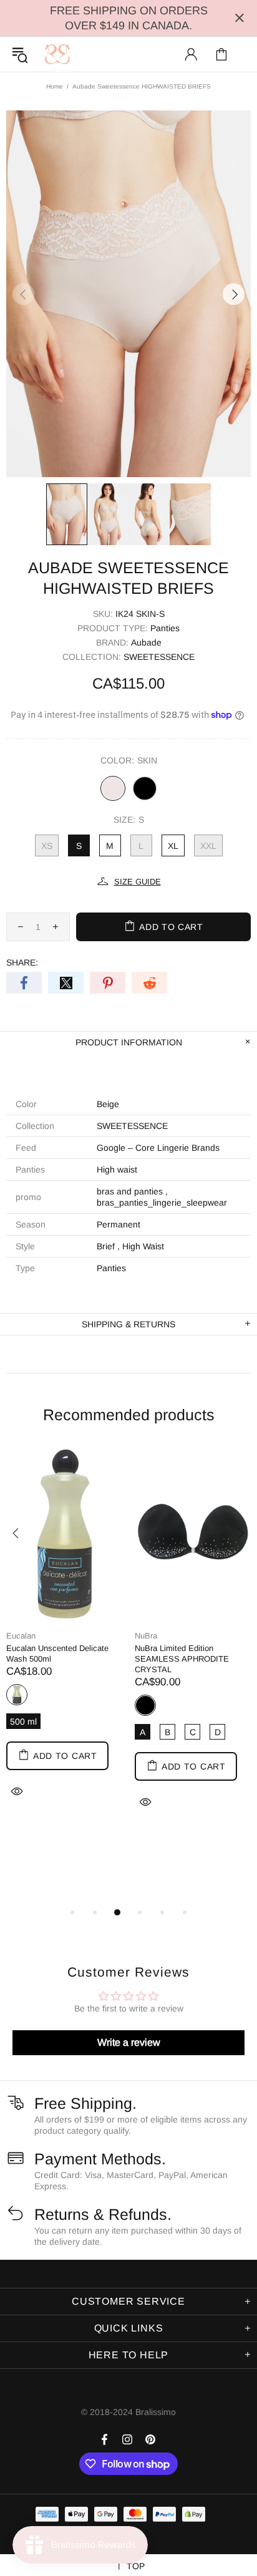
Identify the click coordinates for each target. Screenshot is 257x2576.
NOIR (145, 788)
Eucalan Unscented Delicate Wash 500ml (57, 1654)
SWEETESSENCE (159, 657)
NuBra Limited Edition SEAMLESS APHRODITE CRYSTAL (182, 1659)
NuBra (146, 1636)
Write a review (129, 2042)
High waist (117, 1169)
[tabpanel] (64, 1639)
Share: (22, 962)
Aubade (146, 642)
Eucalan (21, 1636)
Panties (165, 628)
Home (55, 86)
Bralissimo (57, 54)
